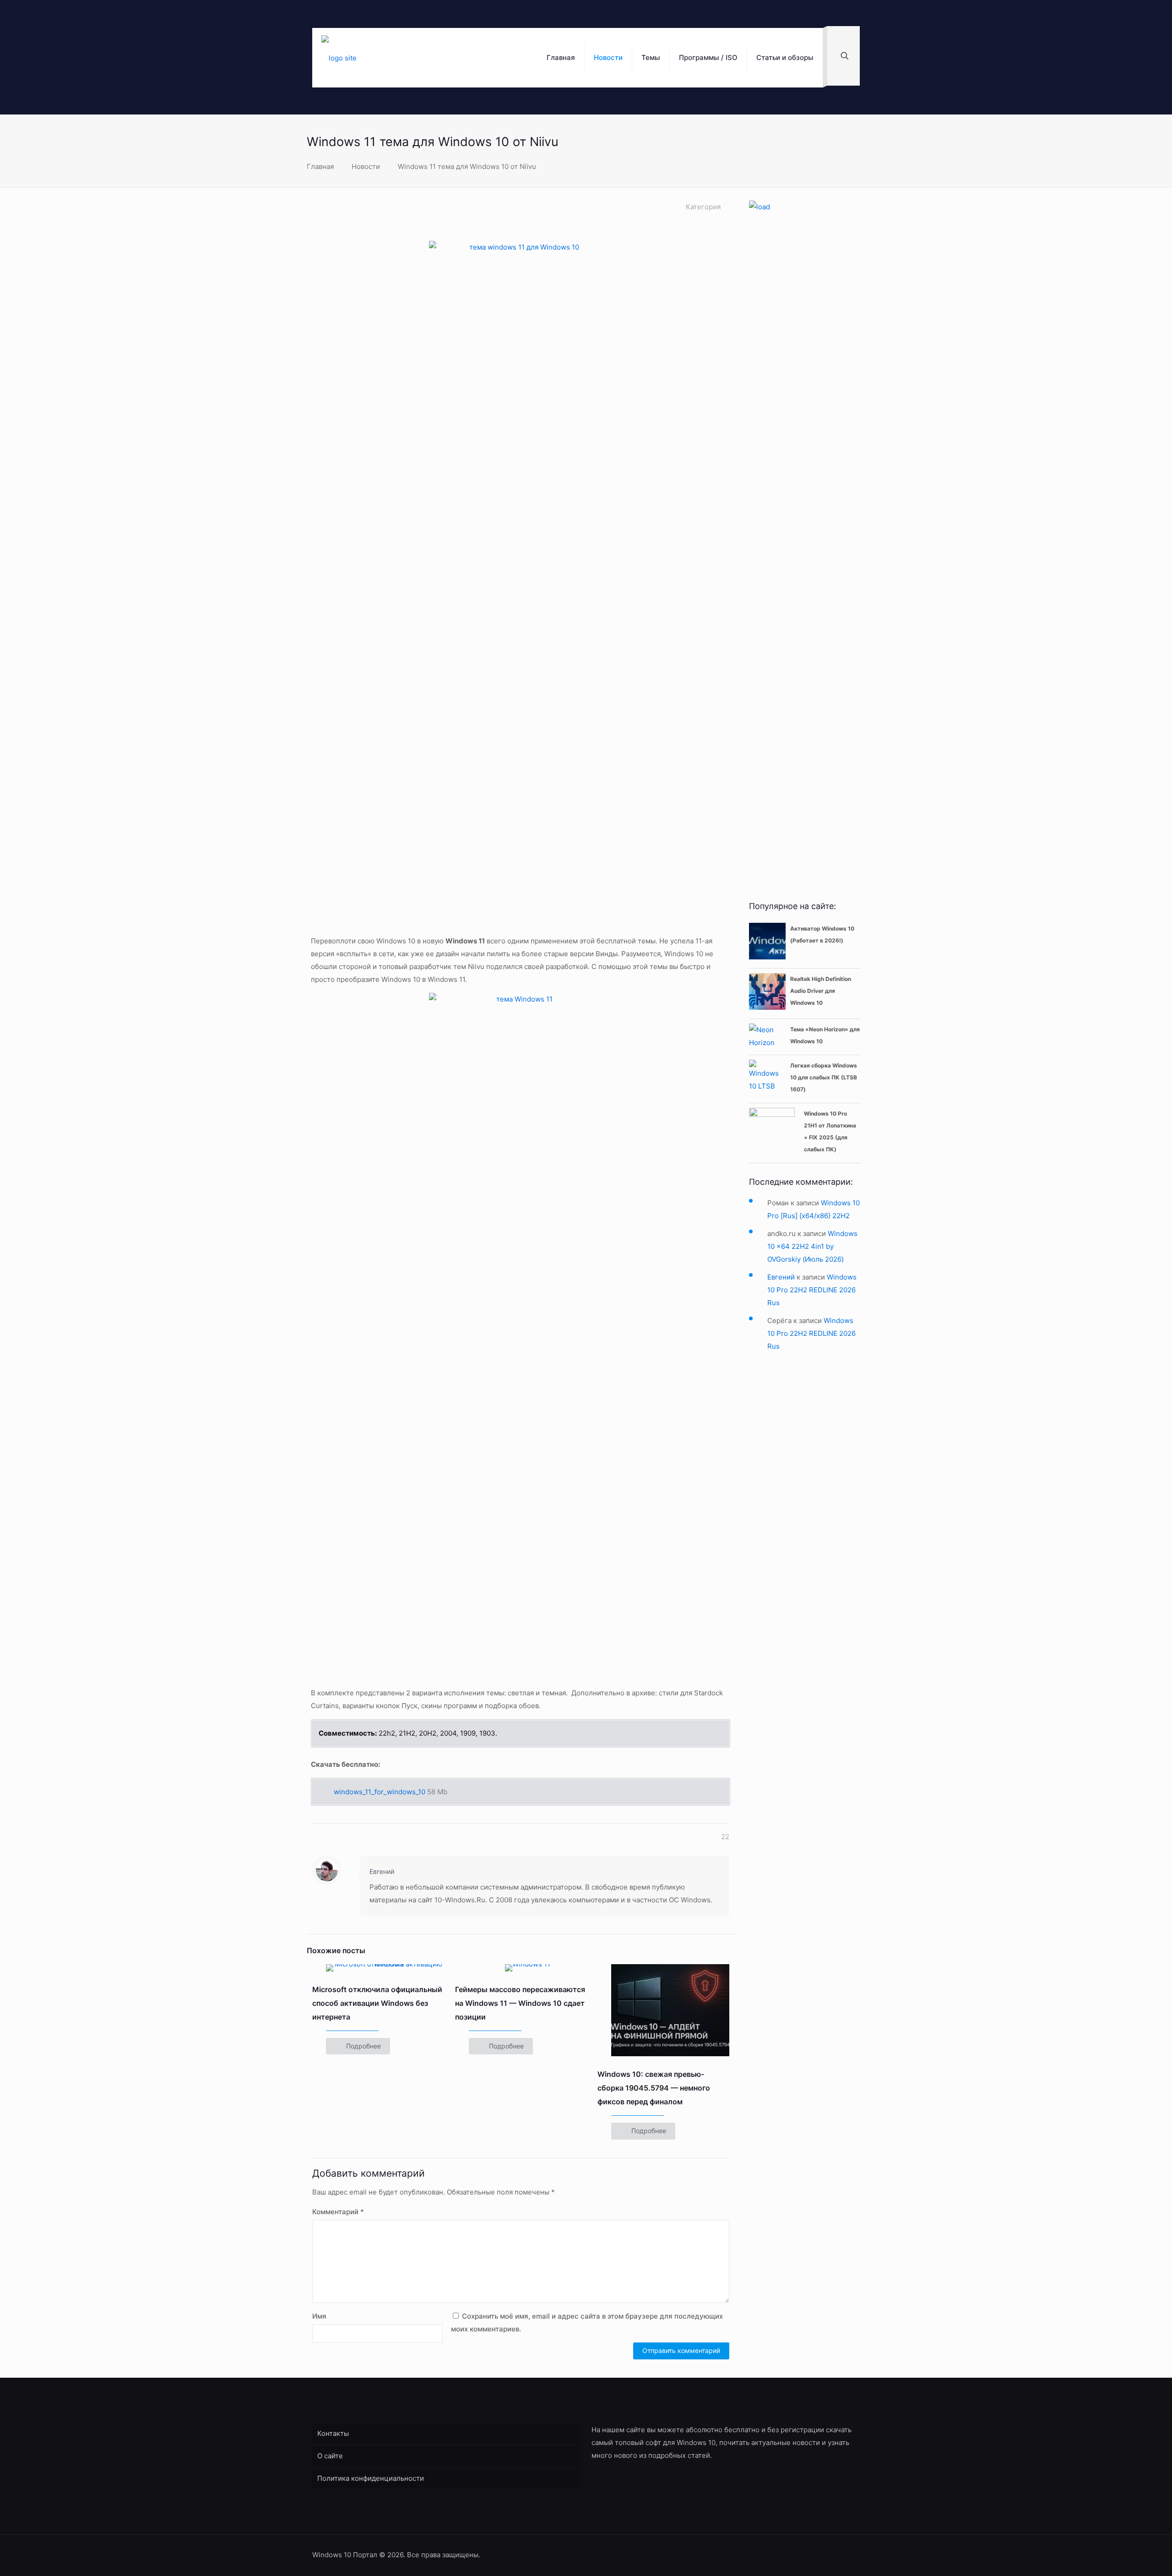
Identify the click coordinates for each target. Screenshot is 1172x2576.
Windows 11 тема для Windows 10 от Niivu (467, 166)
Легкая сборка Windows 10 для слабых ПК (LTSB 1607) (824, 1077)
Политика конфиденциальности (371, 2478)
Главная (320, 166)
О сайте (330, 2456)
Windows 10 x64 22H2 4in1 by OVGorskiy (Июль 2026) (812, 1246)
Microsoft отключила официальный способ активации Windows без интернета (377, 2003)
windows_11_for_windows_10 (380, 1792)
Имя (319, 2316)
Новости (366, 166)
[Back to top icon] (856, 2551)
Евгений (382, 1871)
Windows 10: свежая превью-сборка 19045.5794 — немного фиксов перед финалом (654, 2088)
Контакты (333, 2433)
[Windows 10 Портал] (339, 58)
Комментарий (338, 2212)
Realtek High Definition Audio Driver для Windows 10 (821, 991)
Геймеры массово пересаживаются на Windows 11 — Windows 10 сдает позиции (520, 2003)
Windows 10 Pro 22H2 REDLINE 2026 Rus (812, 1290)
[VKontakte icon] (838, 2555)
